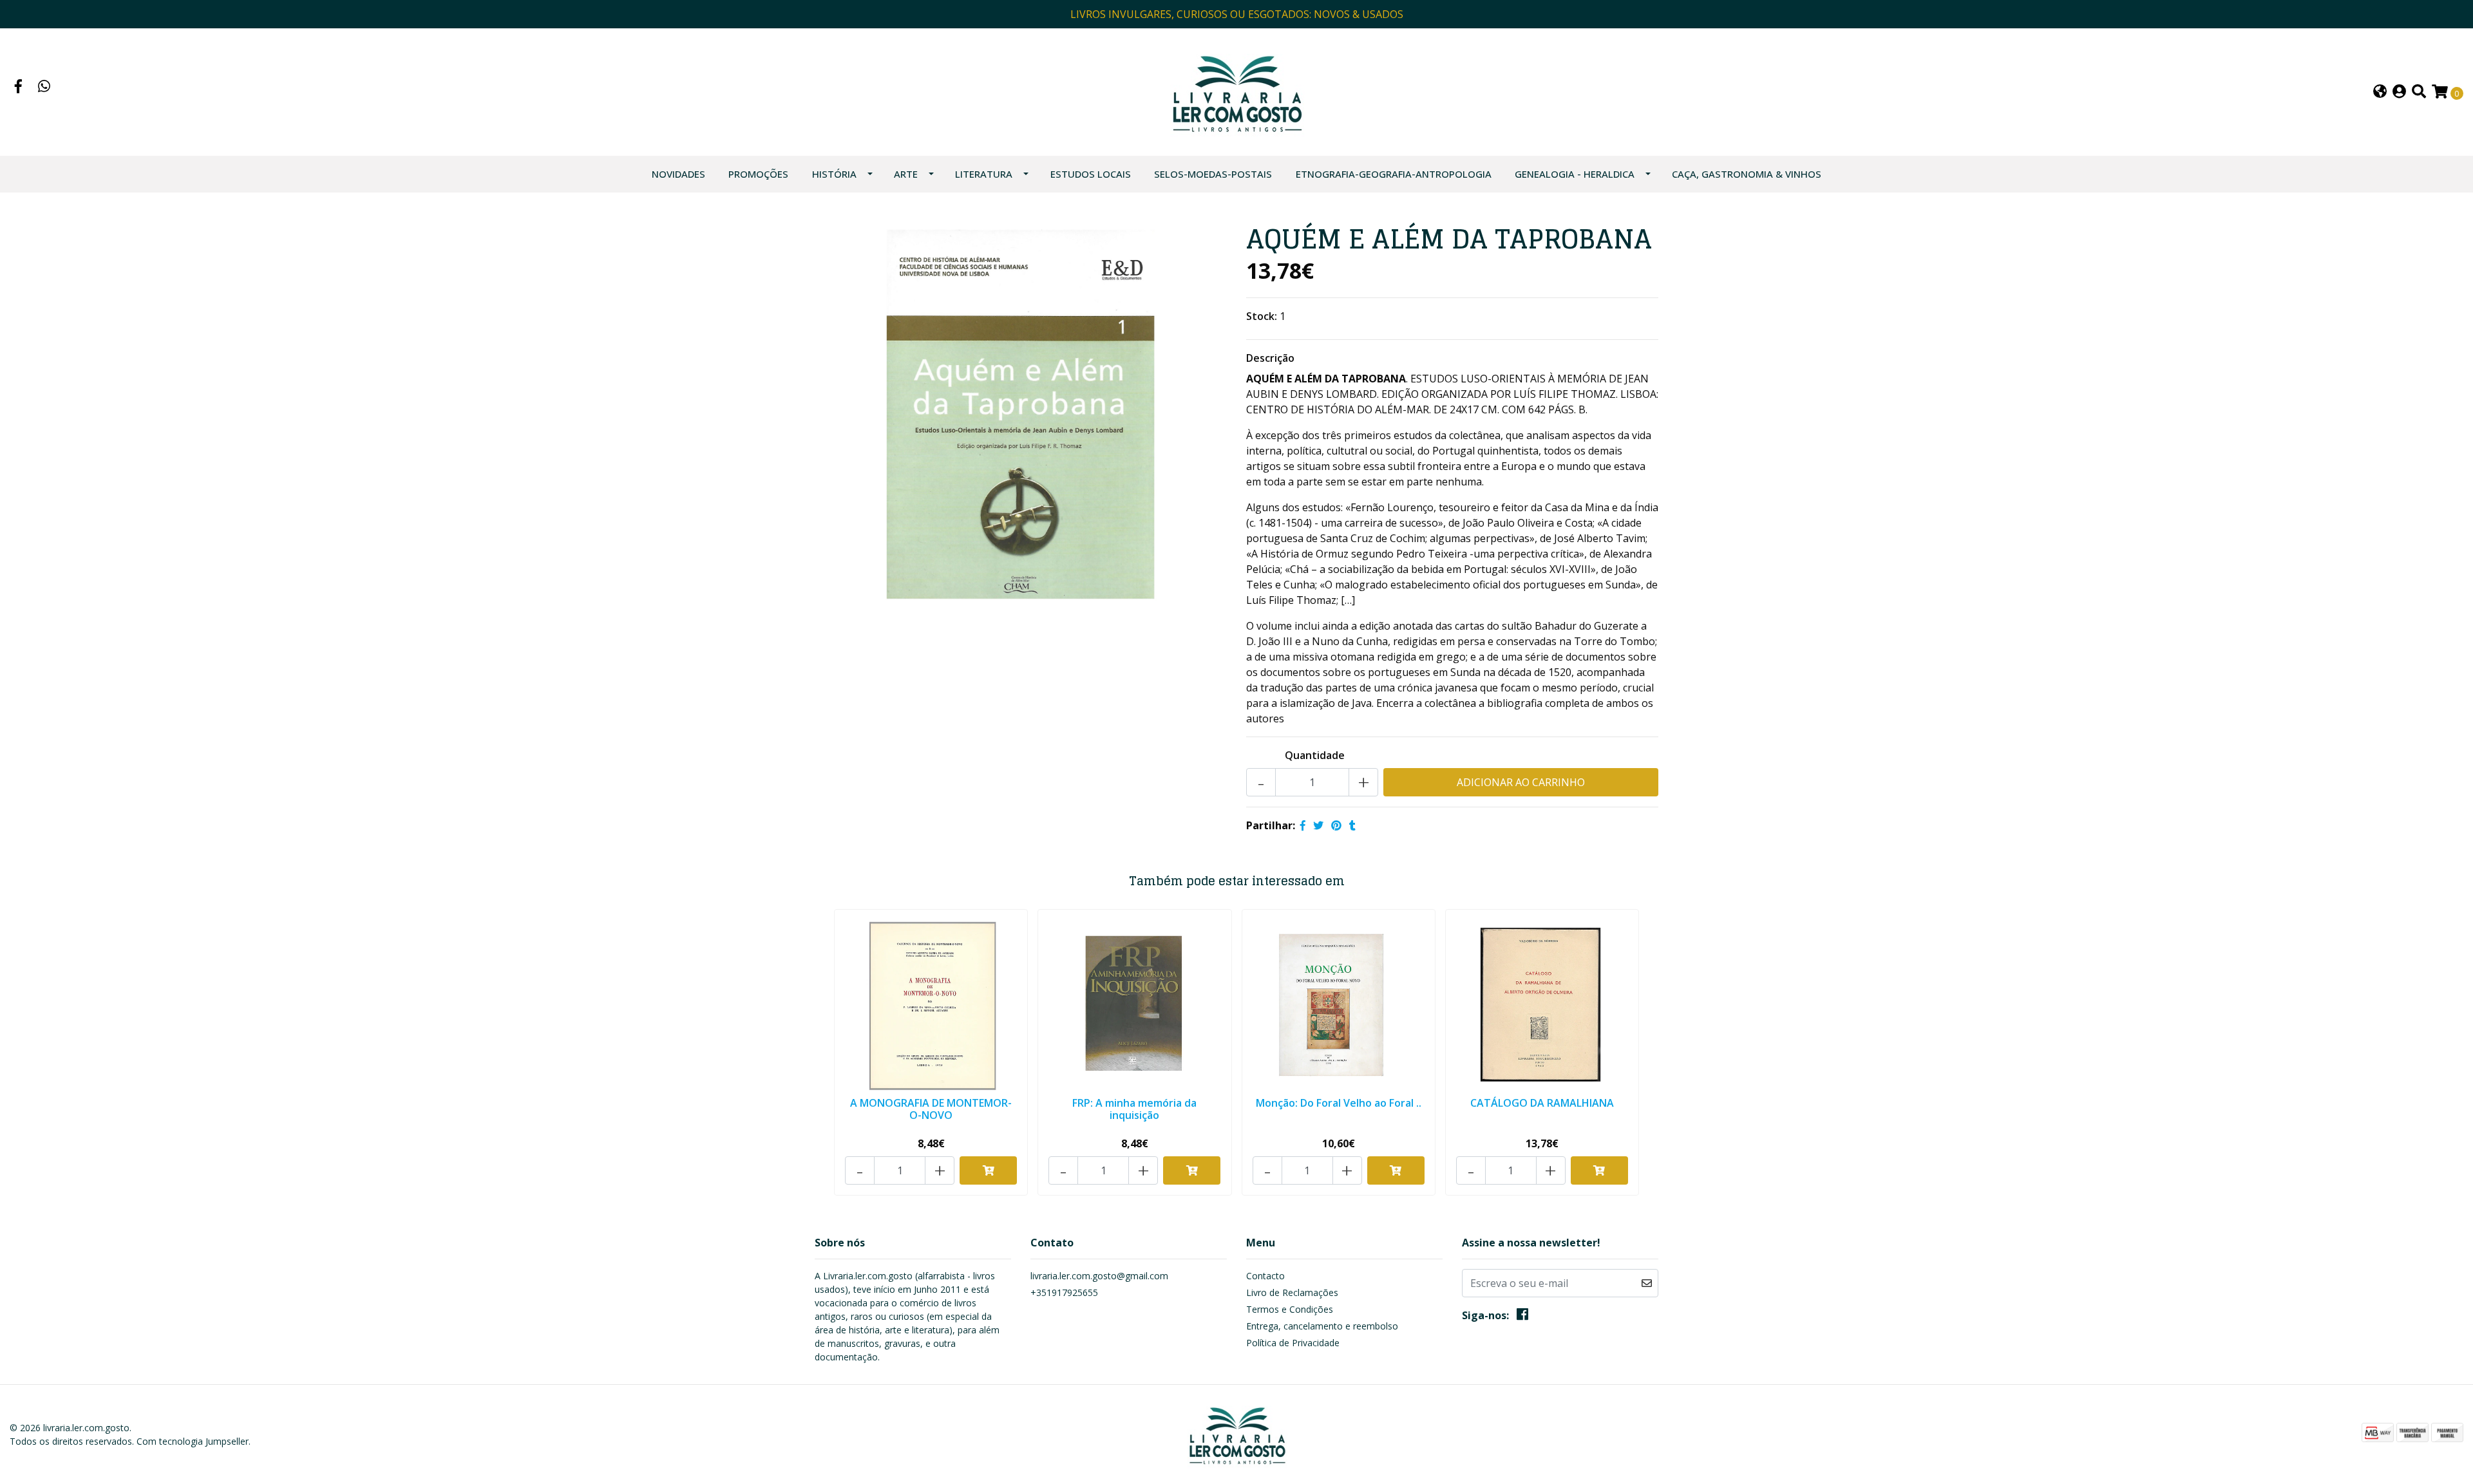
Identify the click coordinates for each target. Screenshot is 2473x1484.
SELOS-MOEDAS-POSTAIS (1213, 174)
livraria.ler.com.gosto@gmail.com (1099, 1276)
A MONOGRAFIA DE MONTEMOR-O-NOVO (931, 1109)
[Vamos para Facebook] (19, 88)
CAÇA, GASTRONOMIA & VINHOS (1747, 174)
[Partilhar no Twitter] (1318, 825)
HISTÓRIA (834, 174)
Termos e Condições (1290, 1309)
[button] (2380, 92)
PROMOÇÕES (758, 174)
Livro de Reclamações (1292, 1292)
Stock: (1262, 316)
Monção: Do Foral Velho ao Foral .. (1339, 1103)
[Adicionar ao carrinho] (988, 1170)
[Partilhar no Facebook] (1303, 825)
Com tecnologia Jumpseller (193, 1441)
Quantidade (1315, 755)
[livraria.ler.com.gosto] (1236, 91)
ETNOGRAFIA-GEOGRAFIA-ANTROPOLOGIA (1394, 174)
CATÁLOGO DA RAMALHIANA (1542, 1103)
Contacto (1265, 1276)
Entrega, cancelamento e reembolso (1322, 1326)
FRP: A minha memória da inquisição (1134, 1109)
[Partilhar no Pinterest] (1336, 825)
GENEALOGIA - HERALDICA (1575, 174)
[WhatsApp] (44, 88)
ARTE (906, 174)
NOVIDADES (678, 174)
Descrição (1270, 358)
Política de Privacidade (1293, 1343)
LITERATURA (984, 174)
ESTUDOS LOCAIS (1091, 174)
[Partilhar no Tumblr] (1352, 825)
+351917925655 (1064, 1292)
